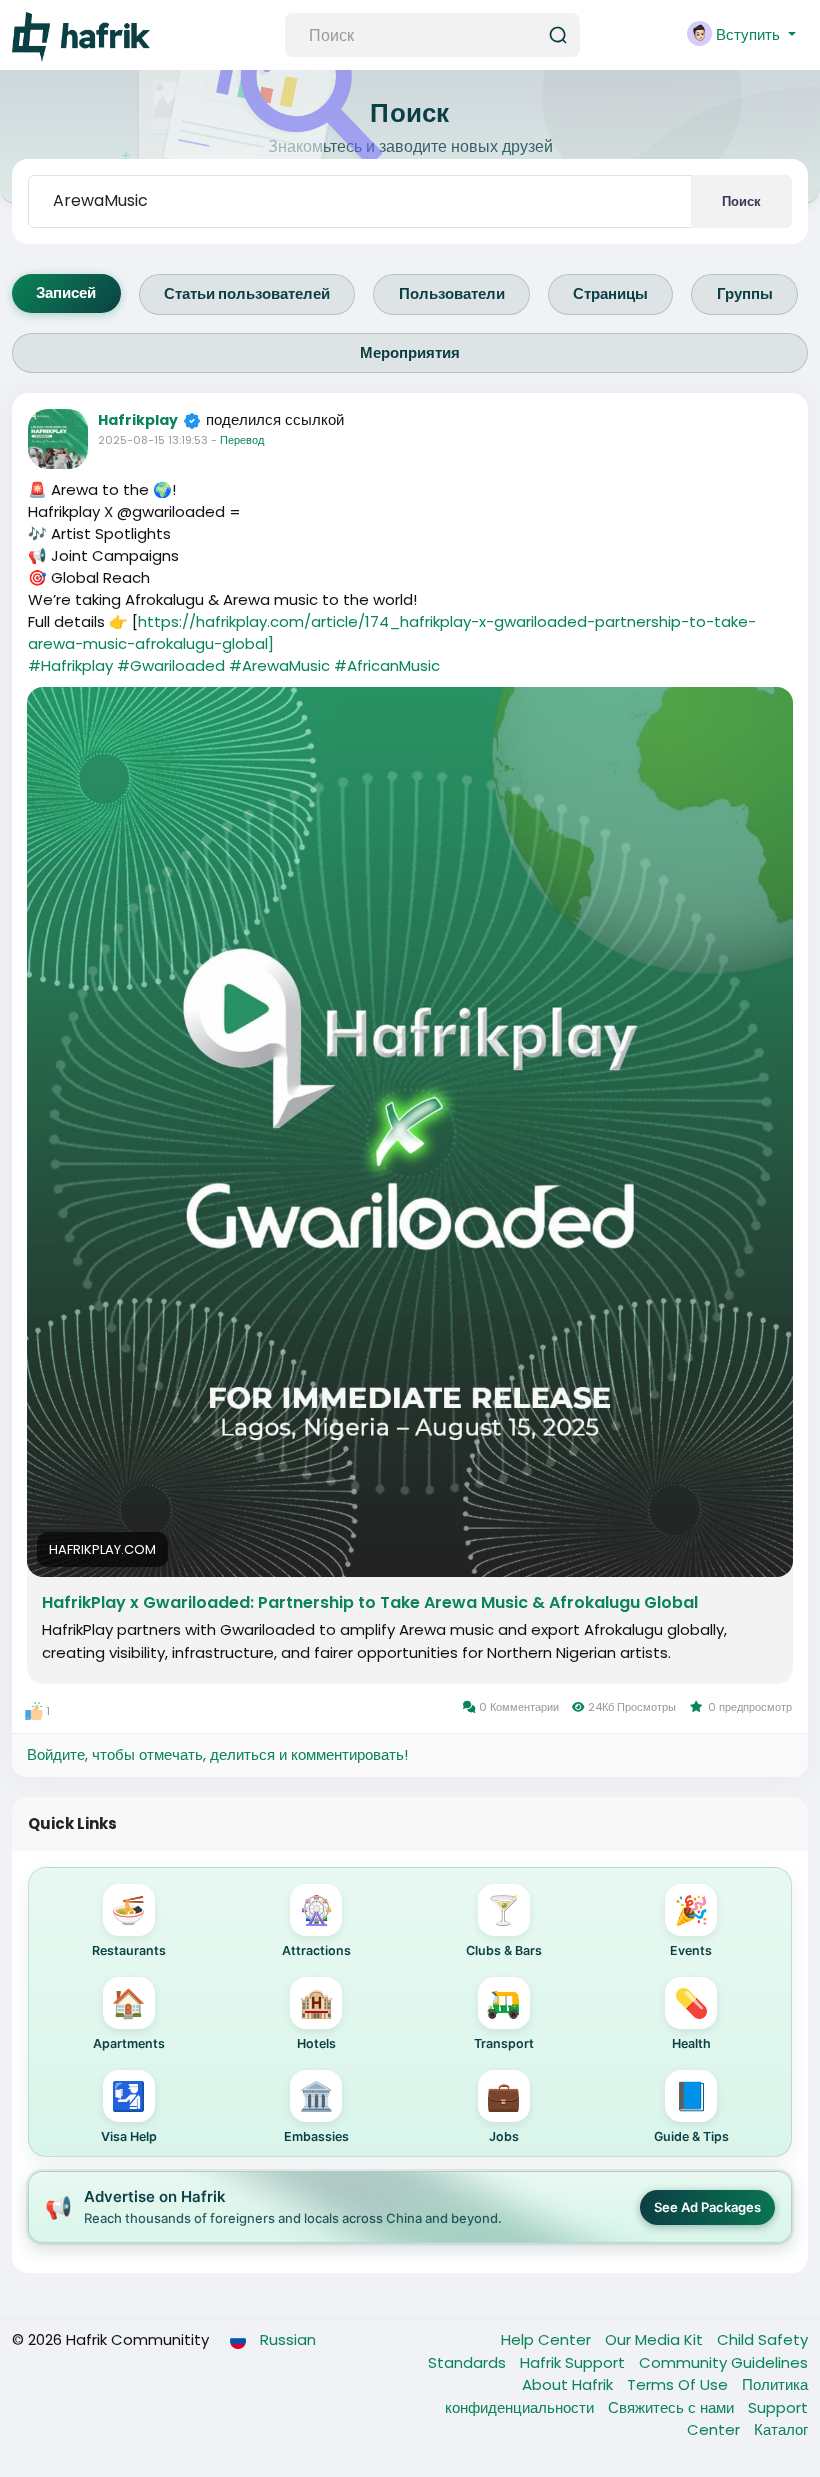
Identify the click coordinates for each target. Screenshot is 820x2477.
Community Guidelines (723, 2362)
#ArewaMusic (279, 665)
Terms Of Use (679, 2384)
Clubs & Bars (504, 1925)
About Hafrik (569, 2384)
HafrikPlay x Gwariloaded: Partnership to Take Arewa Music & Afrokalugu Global (370, 1603)
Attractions (316, 1925)
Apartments (129, 2018)
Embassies (316, 2111)
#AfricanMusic (387, 665)
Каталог (781, 2429)
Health (691, 2018)
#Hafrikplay (70, 665)
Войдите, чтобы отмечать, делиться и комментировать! (217, 1754)
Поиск (741, 201)
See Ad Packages (707, 2207)
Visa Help (129, 2111)
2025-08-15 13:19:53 (153, 440)
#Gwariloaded (171, 665)
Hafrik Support (574, 2362)
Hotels (316, 2018)
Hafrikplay (138, 420)
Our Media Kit (656, 2339)
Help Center (548, 2339)
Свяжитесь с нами (673, 2407)
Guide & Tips (691, 2111)
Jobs (503, 2111)
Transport (504, 2018)
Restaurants (129, 1925)
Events (691, 1925)
